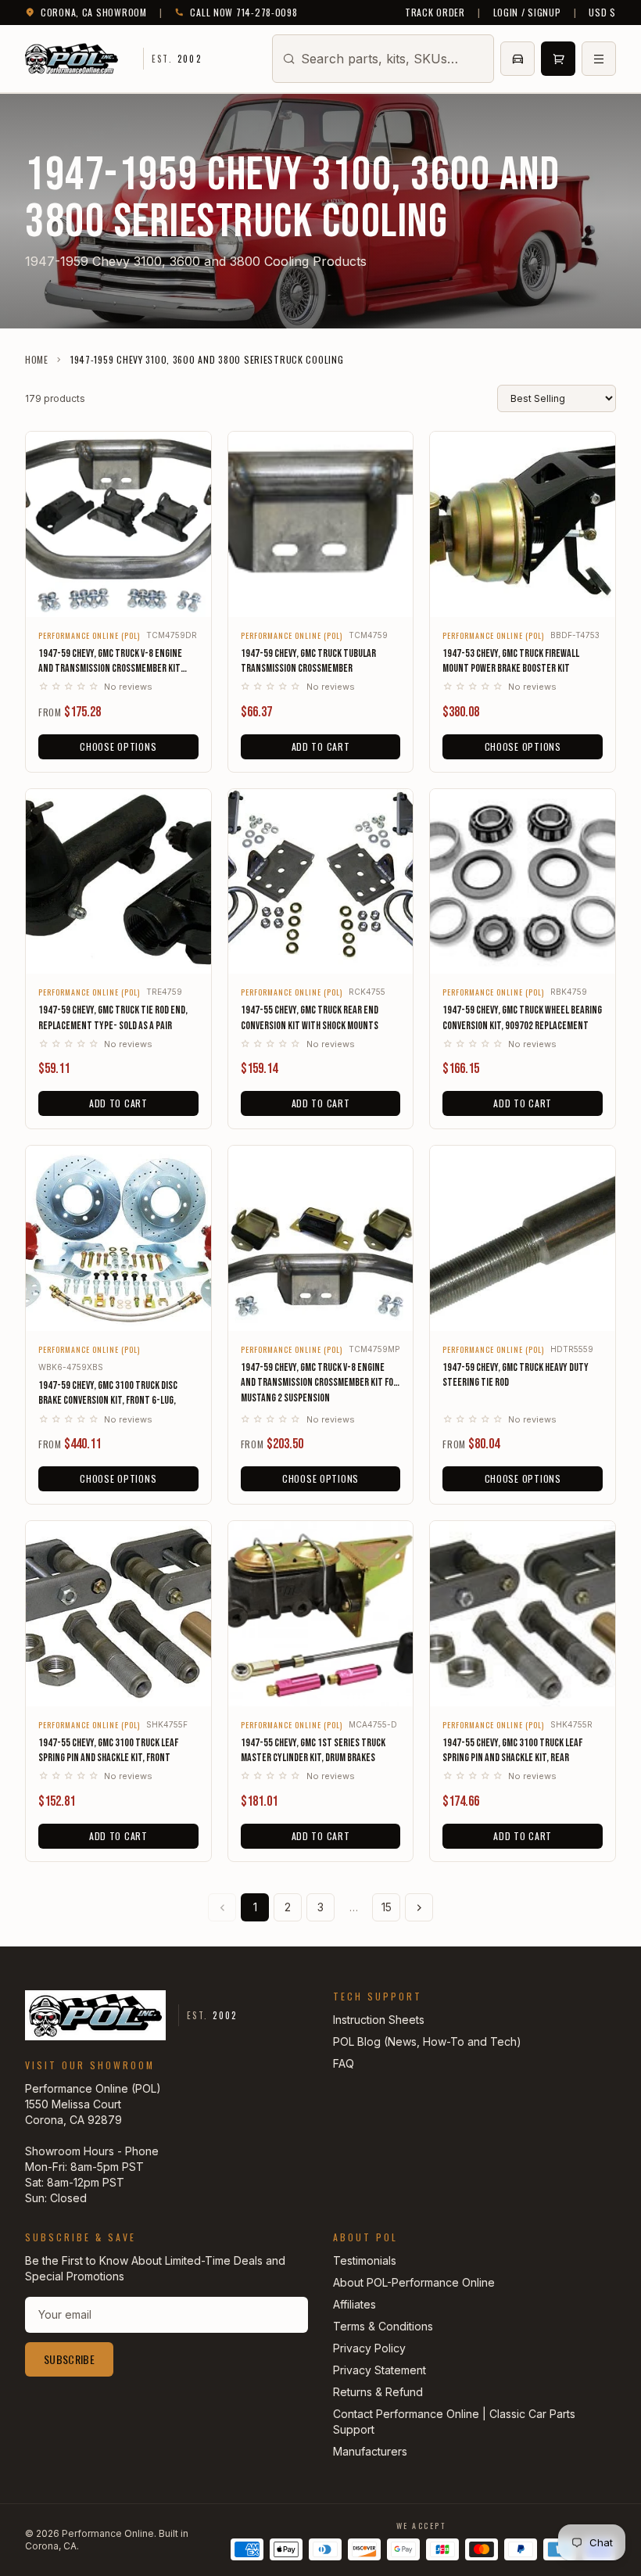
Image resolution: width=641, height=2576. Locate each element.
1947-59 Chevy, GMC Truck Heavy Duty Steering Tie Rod (516, 1375)
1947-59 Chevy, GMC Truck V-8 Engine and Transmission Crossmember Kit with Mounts (110, 662)
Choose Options (118, 746)
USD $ (602, 13)
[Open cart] (558, 59)
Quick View (118, 595)
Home (37, 360)
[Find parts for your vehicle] (517, 59)
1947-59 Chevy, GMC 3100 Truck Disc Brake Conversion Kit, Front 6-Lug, (108, 1393)
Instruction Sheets (379, 2020)
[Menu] (599, 59)
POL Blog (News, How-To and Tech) (427, 2041)
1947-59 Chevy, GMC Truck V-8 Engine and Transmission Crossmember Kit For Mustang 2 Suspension (319, 1383)
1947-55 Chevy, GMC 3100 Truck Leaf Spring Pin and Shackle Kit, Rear (512, 1750)
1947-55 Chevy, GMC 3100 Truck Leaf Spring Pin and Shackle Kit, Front (108, 1750)
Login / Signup (527, 13)
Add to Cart (321, 746)
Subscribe (69, 2359)
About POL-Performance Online (414, 2282)
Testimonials (365, 2260)
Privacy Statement (380, 2370)
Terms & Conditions (383, 2326)
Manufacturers (370, 2451)
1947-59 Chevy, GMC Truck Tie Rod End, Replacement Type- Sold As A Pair (113, 1017)
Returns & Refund (378, 2392)
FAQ (344, 2063)
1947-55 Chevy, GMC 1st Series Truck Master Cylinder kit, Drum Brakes (313, 1750)
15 (387, 1907)
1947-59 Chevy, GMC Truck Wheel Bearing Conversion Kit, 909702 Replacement (522, 1017)
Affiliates (355, 2304)
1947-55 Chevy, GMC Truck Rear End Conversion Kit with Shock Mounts (310, 1017)
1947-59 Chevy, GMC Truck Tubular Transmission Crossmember (308, 661)
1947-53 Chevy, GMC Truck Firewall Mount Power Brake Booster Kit (511, 661)
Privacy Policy (369, 2348)
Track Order (435, 13)
